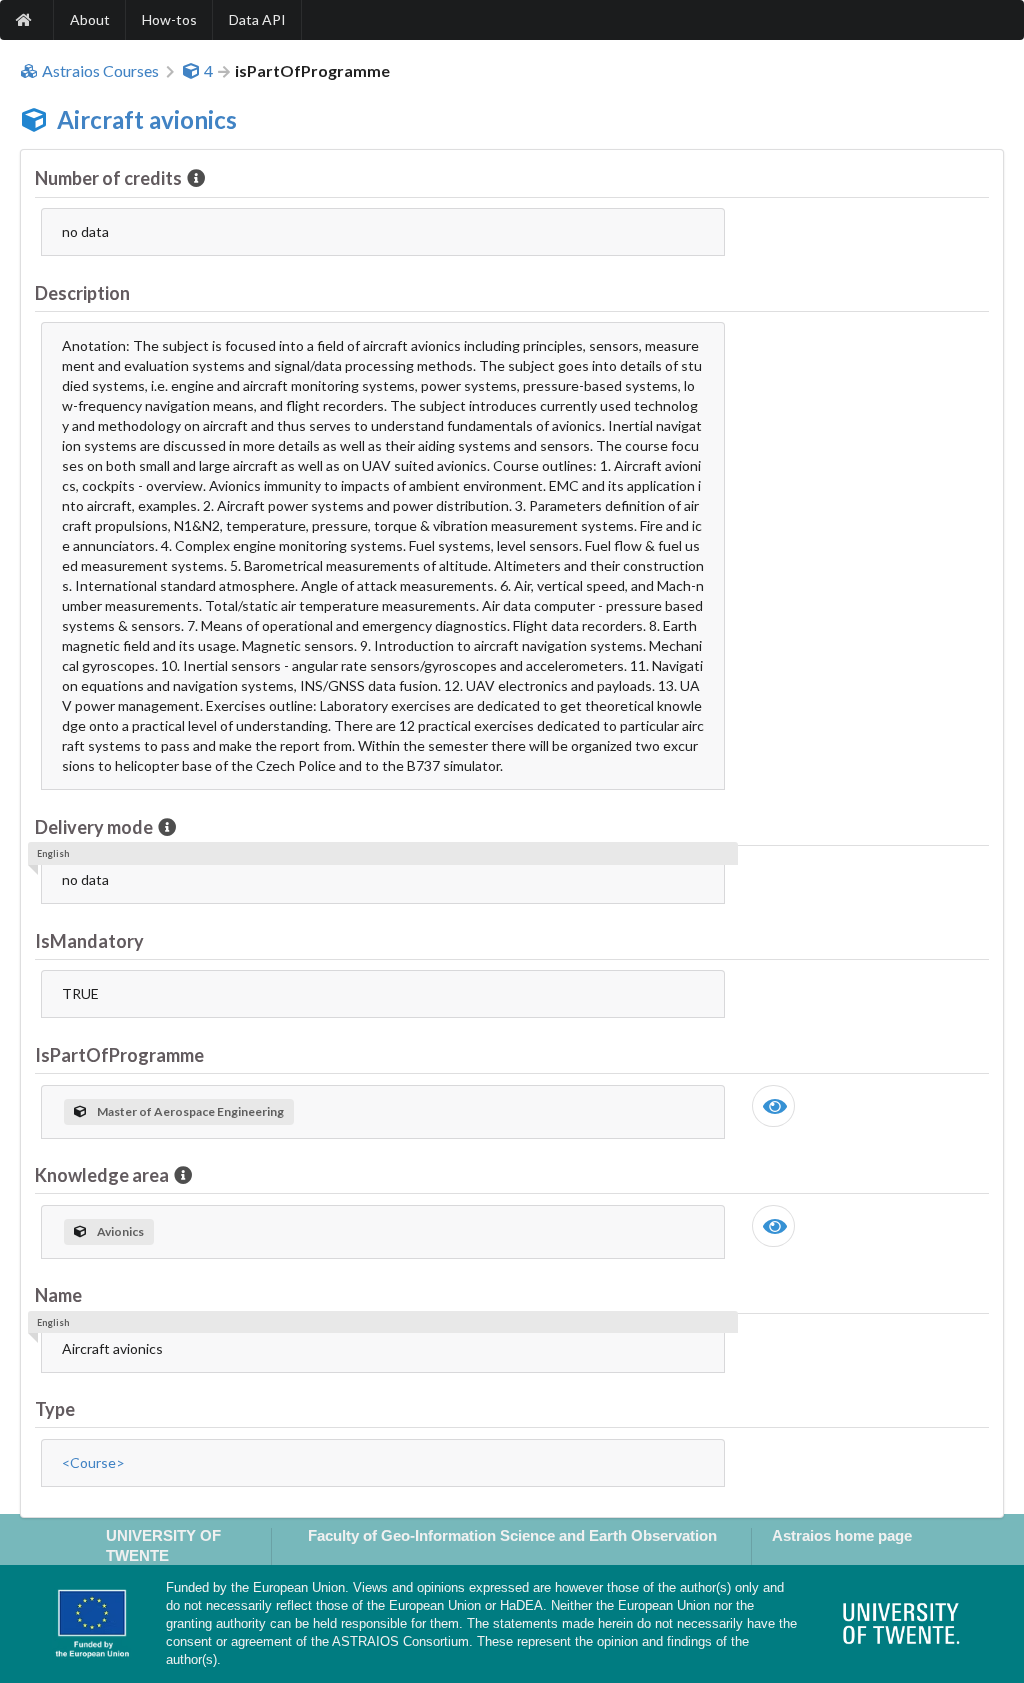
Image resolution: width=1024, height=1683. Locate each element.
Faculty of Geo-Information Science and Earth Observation (512, 1535)
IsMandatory (89, 941)
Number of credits (108, 178)
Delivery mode (94, 827)
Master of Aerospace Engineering (190, 1111)
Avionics (120, 1231)
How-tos (169, 19)
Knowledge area (102, 1175)
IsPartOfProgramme (119, 1055)
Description (82, 293)
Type (55, 1409)
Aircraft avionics (147, 119)
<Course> (93, 1462)
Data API (257, 19)
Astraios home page (842, 1535)
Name (58, 1295)
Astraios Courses (100, 71)
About (90, 19)
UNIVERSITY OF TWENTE (163, 1545)
